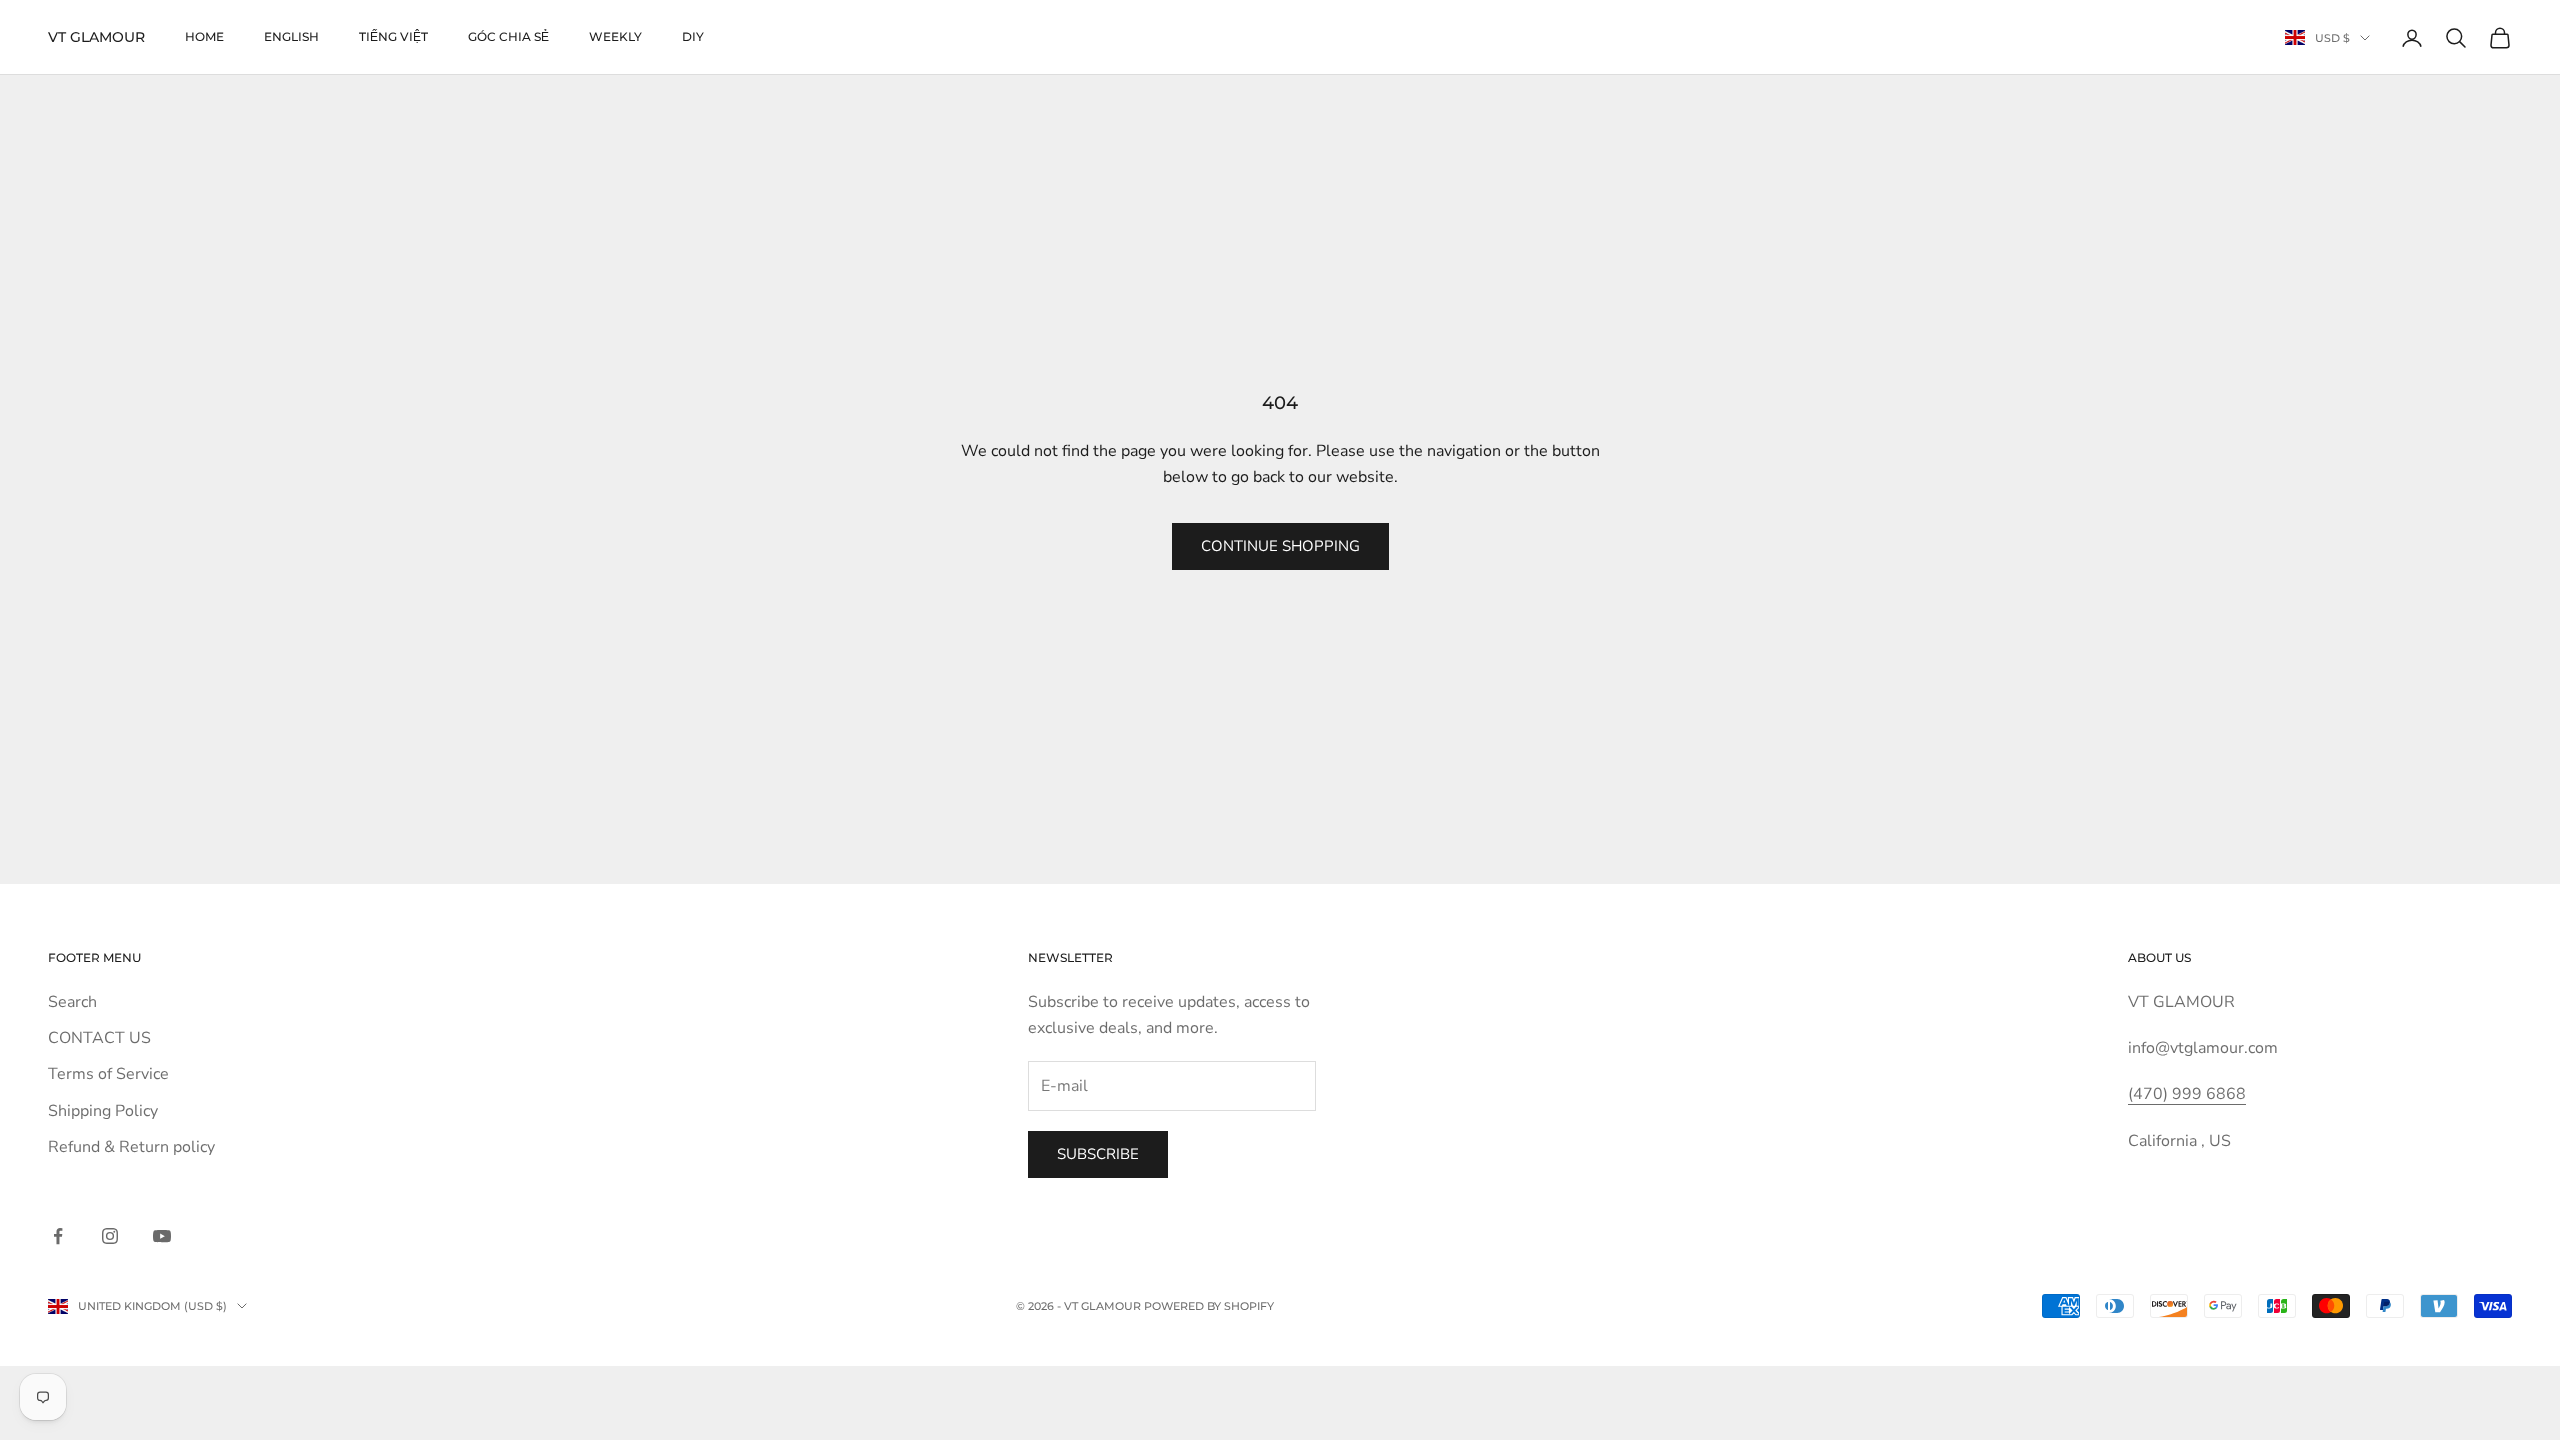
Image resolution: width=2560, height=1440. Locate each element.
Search (72, 1002)
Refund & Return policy (131, 1147)
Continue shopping (1280, 546)
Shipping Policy (103, 1111)
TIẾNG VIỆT (393, 36)
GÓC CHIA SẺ (508, 36)
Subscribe (1098, 1154)
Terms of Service (108, 1074)
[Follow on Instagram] (110, 1236)
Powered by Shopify (1209, 1306)
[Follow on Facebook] (58, 1236)
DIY (693, 36)
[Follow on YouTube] (162, 1236)
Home (204, 36)
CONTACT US (99, 1038)
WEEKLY (615, 36)
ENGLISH (291, 36)
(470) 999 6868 (2187, 1094)
